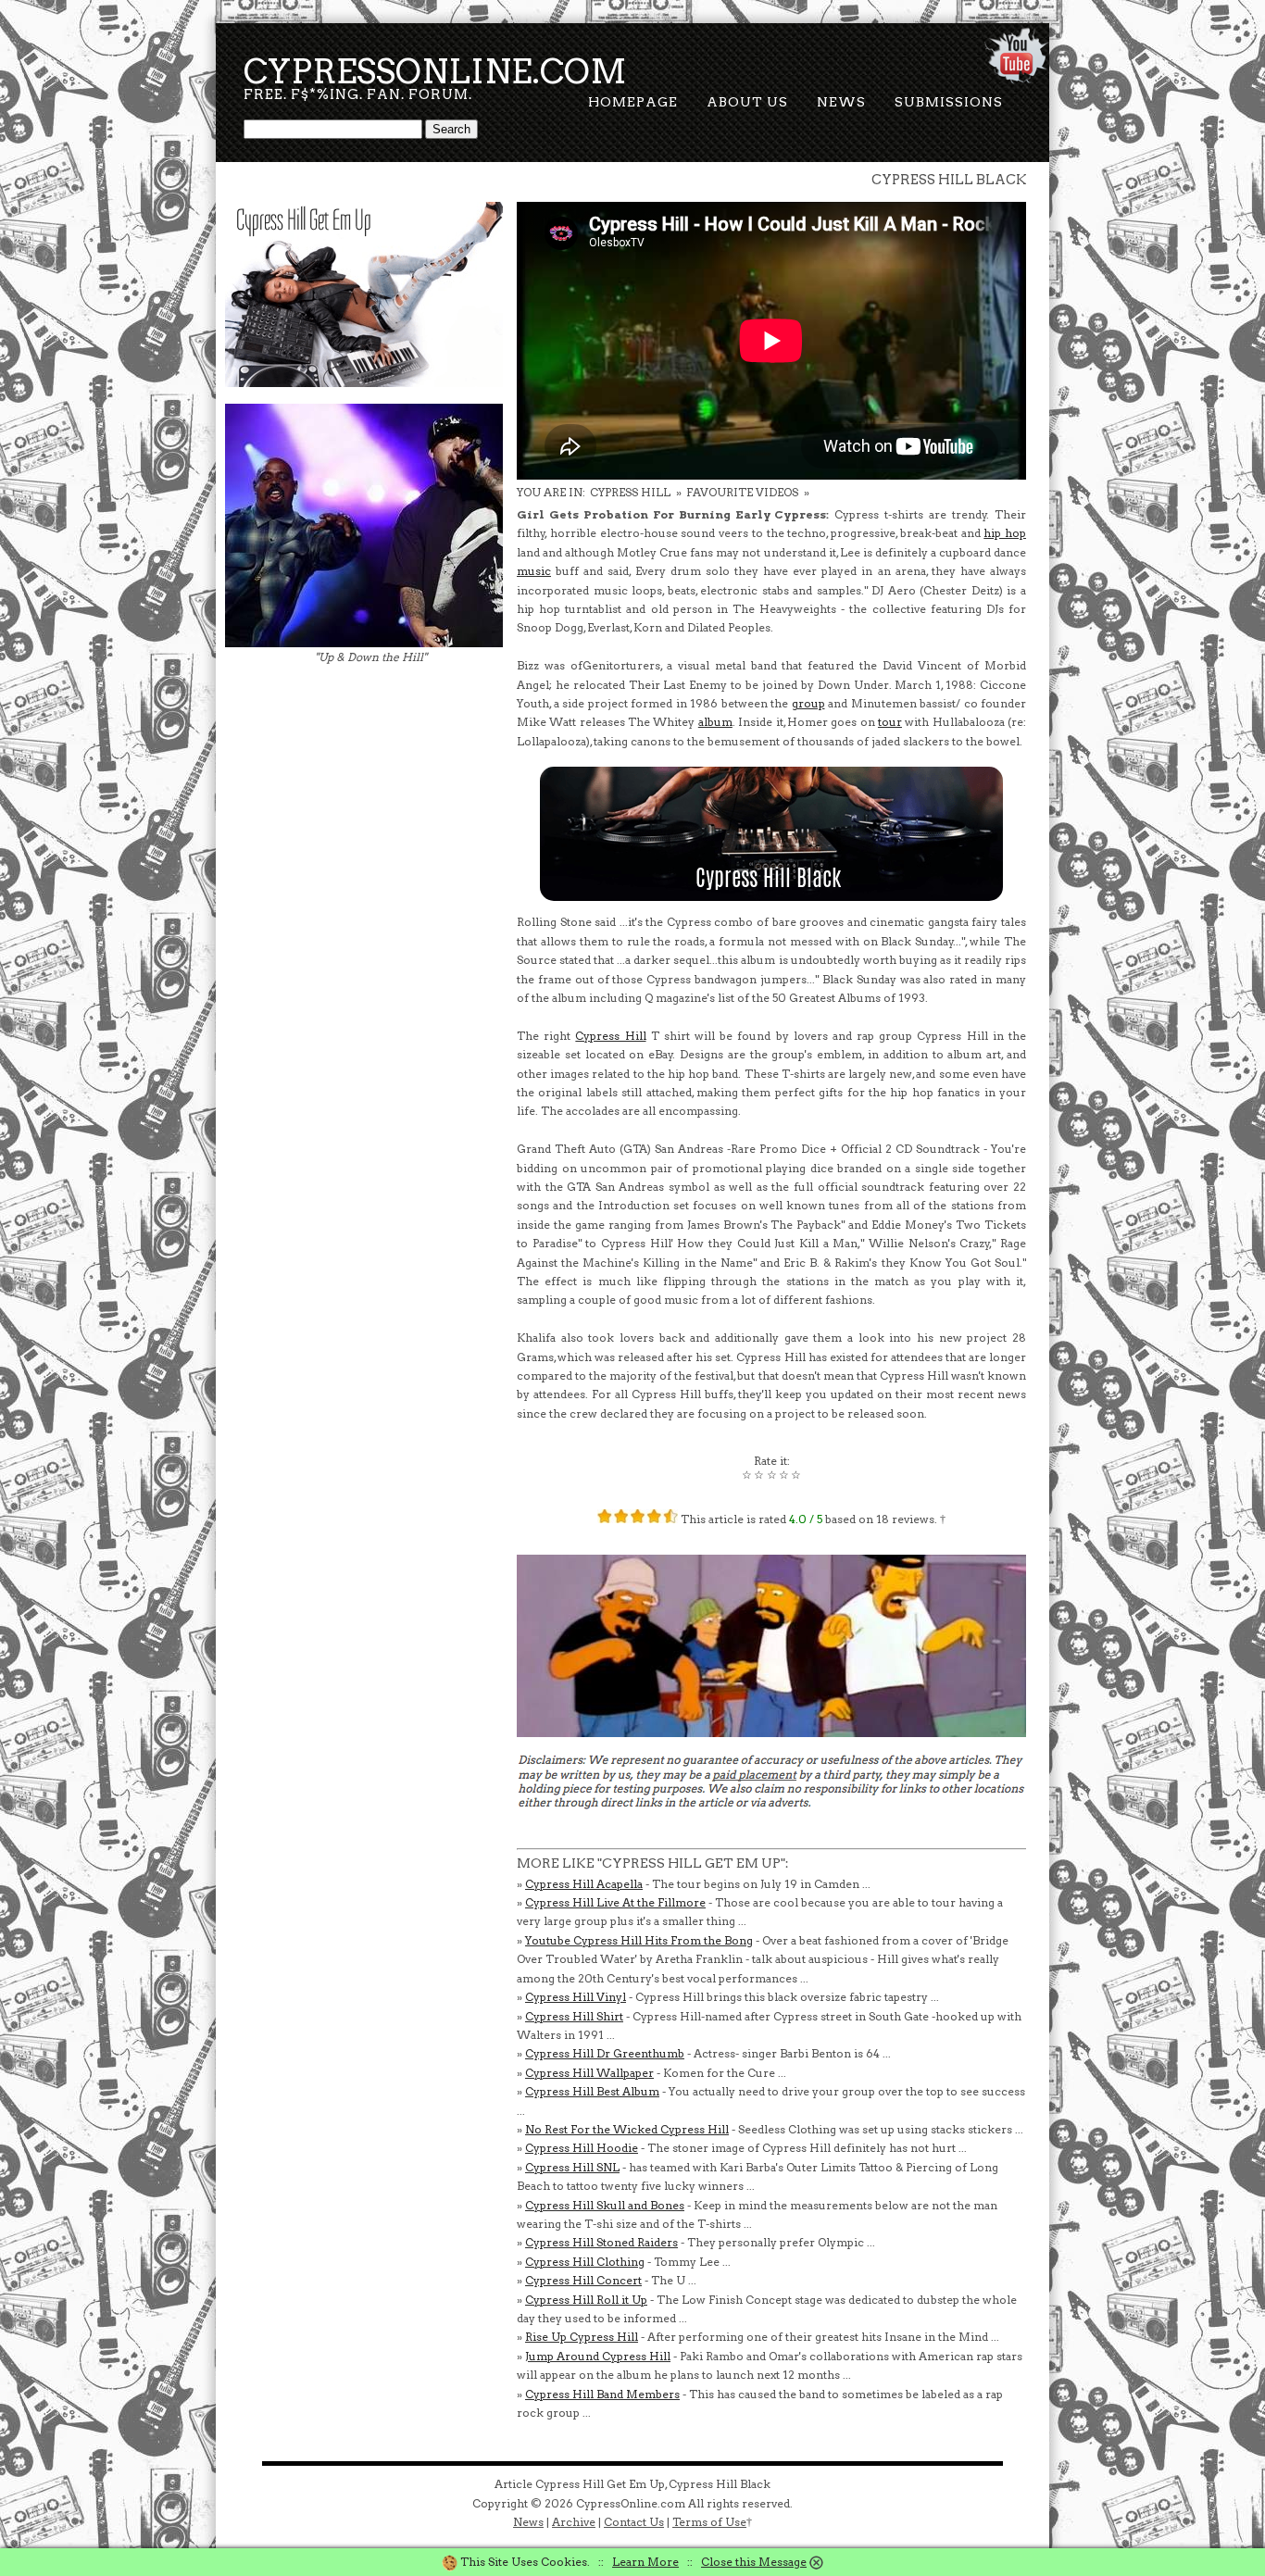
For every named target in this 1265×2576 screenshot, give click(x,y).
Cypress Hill (610, 1036)
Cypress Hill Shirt (574, 2016)
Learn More (645, 2562)
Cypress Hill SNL (572, 2167)
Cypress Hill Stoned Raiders (601, 2242)
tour (890, 722)
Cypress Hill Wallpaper (589, 2073)
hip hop (1005, 533)
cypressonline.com (435, 71)
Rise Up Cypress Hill (582, 2337)
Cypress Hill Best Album (592, 2091)
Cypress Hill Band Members (602, 2394)
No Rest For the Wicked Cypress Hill (627, 2129)
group (808, 703)
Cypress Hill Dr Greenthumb (605, 2053)
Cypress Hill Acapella (584, 1884)
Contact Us (634, 2522)
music (534, 571)
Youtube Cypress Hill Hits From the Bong (639, 1940)
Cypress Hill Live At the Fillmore (615, 1902)
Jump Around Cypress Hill (598, 2356)
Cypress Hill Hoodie (582, 2148)
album (715, 722)
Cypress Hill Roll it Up (586, 2300)
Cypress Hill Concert (583, 2280)
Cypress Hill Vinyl (576, 1997)
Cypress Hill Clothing (585, 2262)
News (841, 102)
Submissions (949, 102)
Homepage (633, 102)
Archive (574, 2522)
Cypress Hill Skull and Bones (605, 2205)
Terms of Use (709, 2522)
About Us (747, 102)
